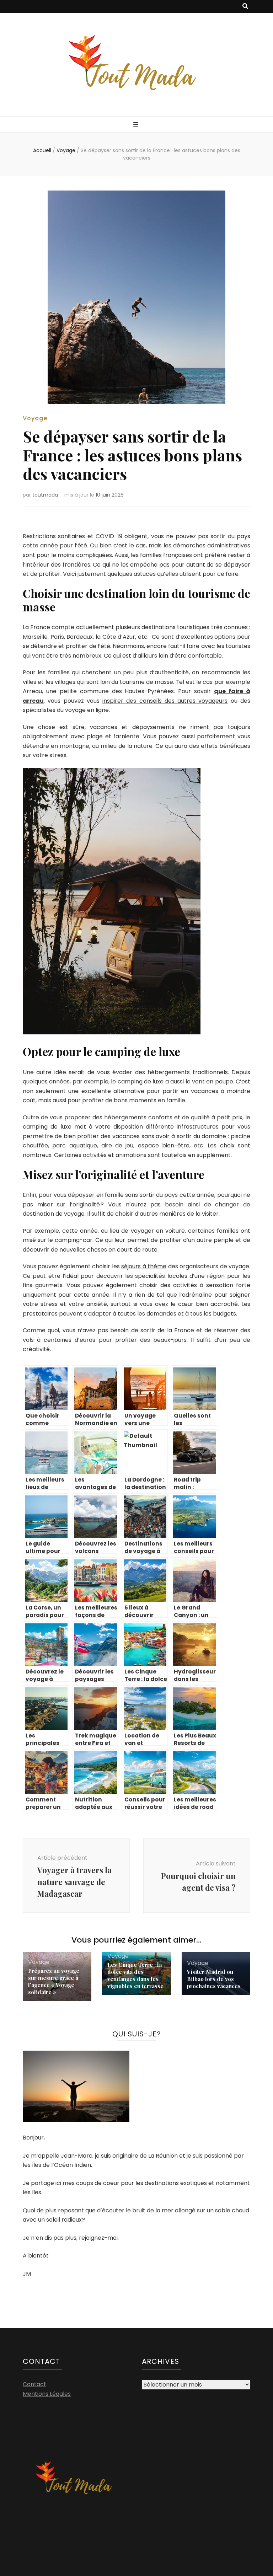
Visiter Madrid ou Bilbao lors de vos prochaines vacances (214, 1979)
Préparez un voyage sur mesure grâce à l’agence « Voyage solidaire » (54, 1981)
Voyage (35, 418)
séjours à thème (144, 1266)
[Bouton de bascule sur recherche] (245, 7)
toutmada (45, 495)
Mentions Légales (47, 2394)
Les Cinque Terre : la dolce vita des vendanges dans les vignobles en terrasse (135, 1975)
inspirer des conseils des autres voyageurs (165, 701)
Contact (34, 2384)
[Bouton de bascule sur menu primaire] (137, 125)
